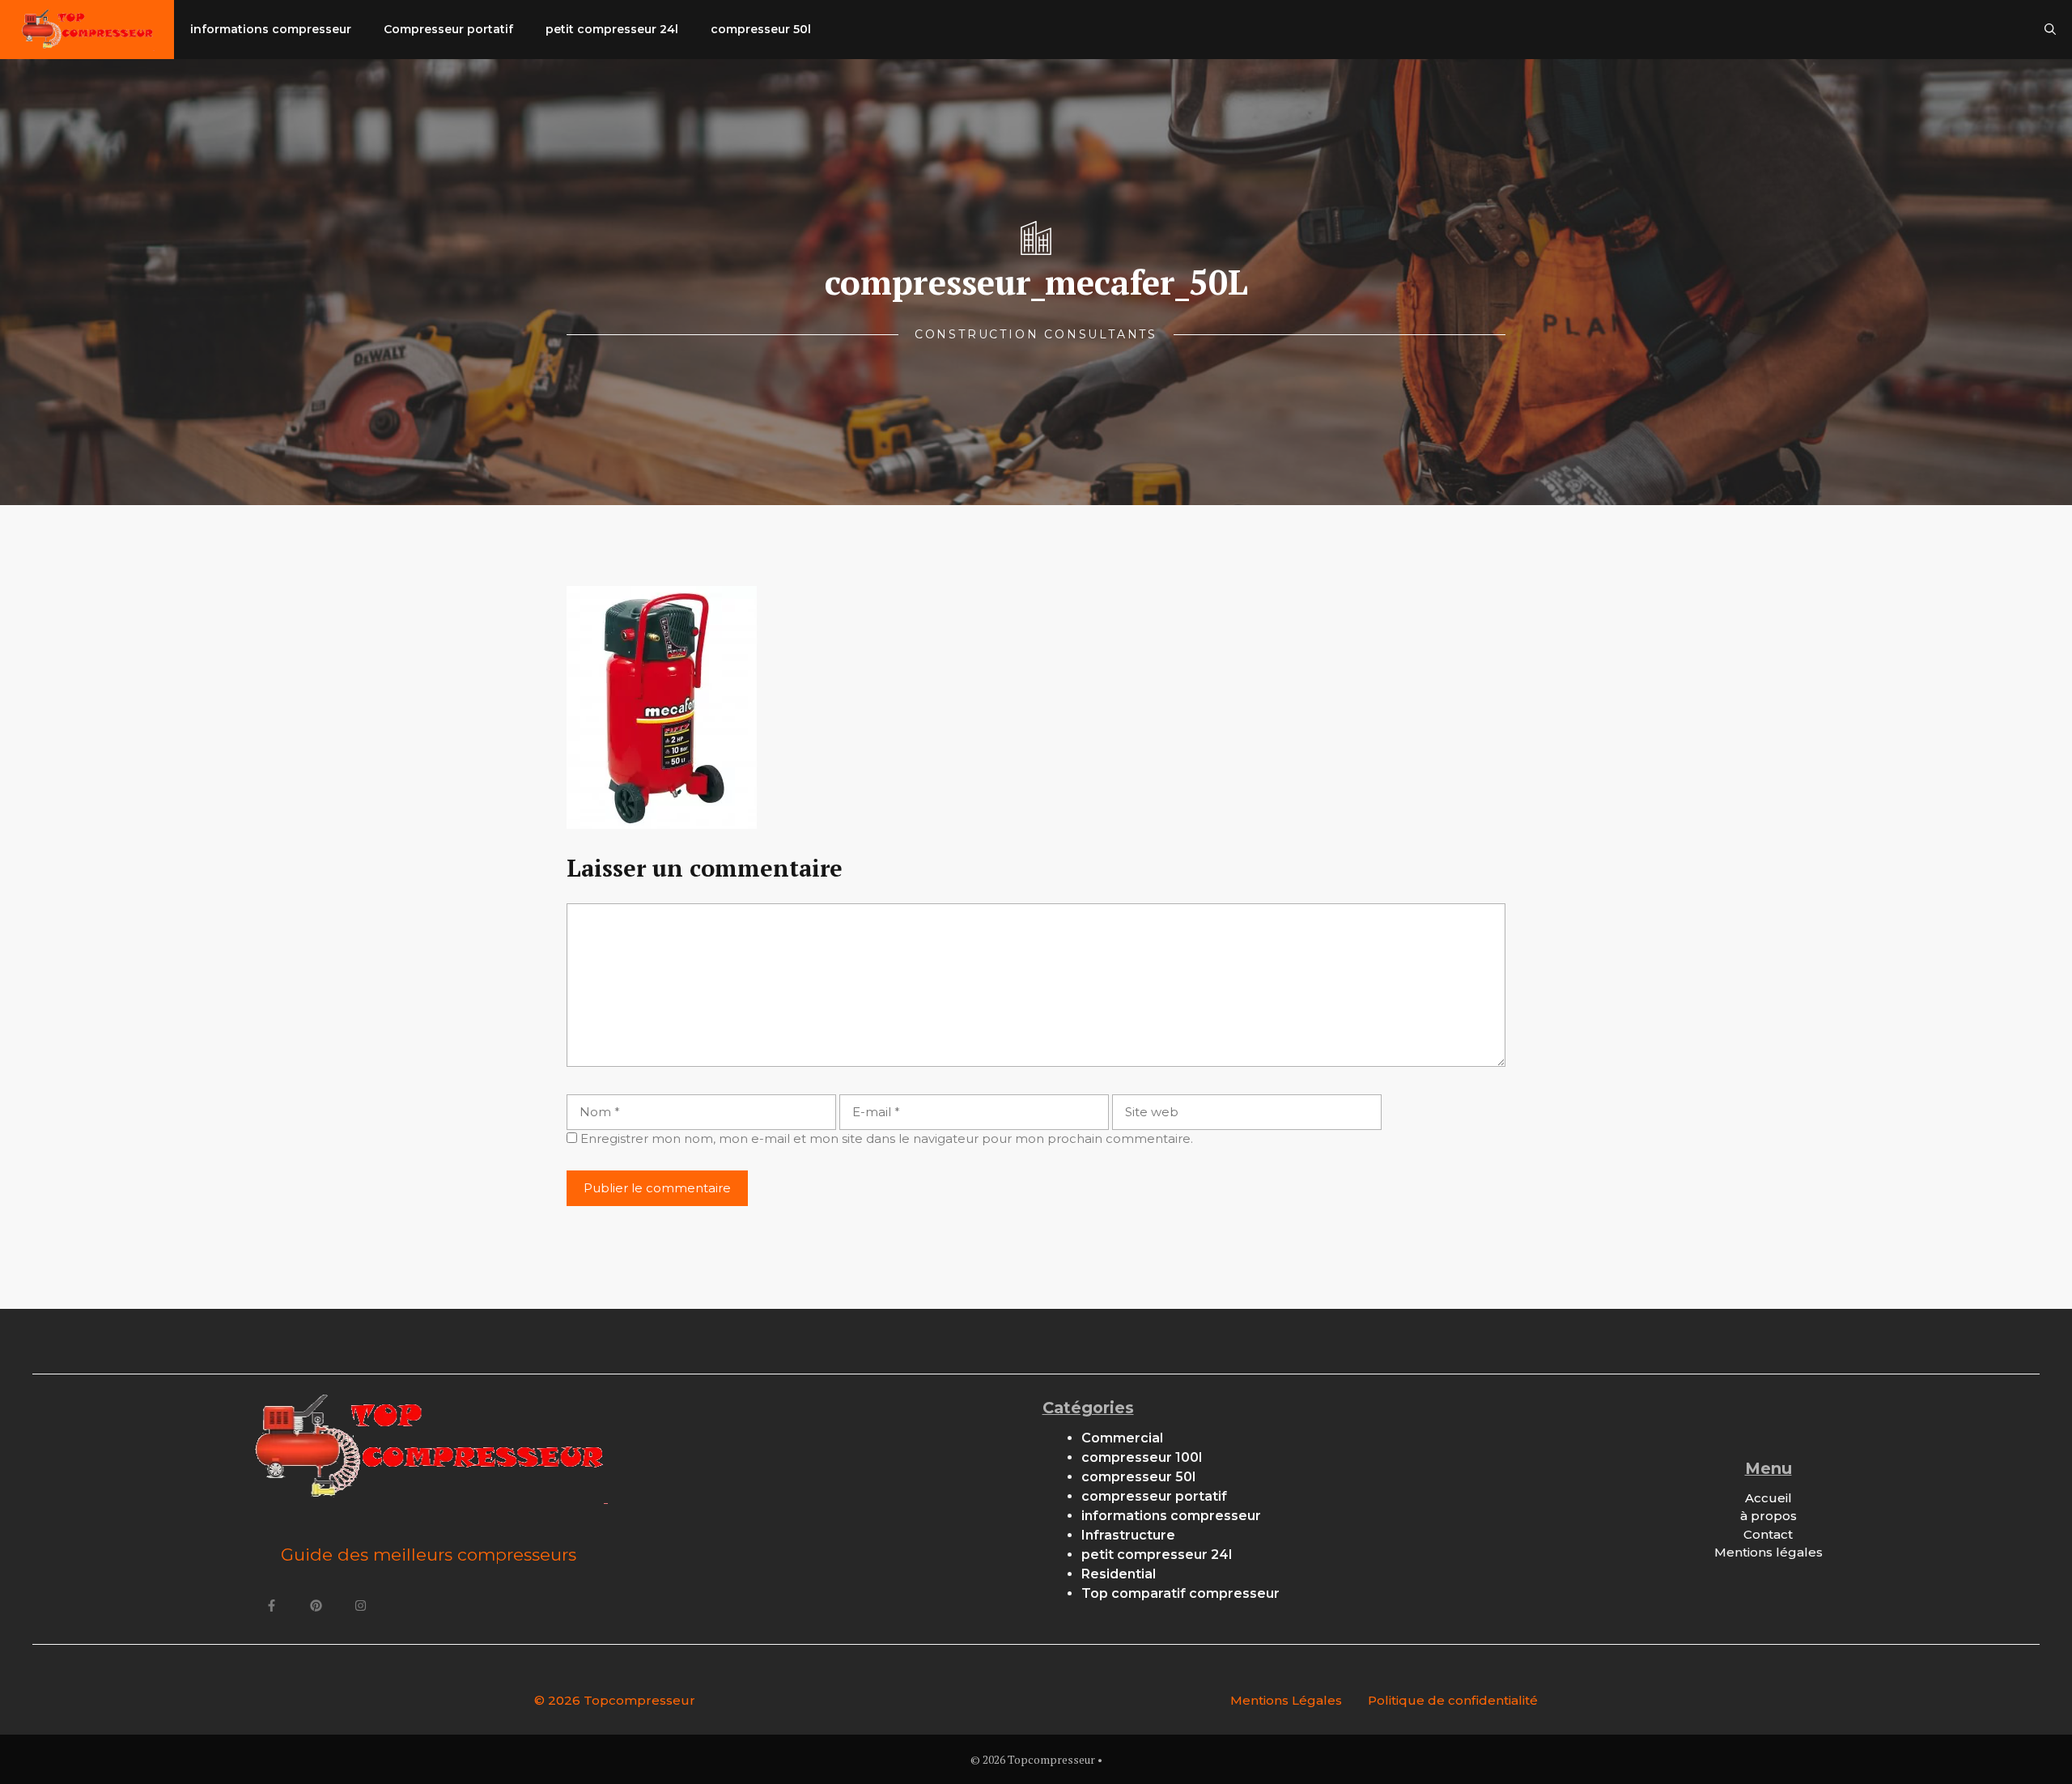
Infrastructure (1128, 1535)
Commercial (1122, 1438)
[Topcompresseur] (87, 30)
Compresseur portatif (448, 29)
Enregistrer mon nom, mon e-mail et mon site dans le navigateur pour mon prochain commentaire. (887, 1138)
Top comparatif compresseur (1180, 1593)
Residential (1119, 1574)
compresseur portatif (1154, 1496)
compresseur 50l (761, 29)
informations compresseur (271, 29)
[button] (2050, 30)
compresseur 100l (1142, 1457)
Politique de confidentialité (1453, 1700)
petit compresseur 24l (612, 29)
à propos (1768, 1516)
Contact (1768, 1534)
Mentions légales (1768, 1552)
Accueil (1768, 1498)
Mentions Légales (1286, 1700)
